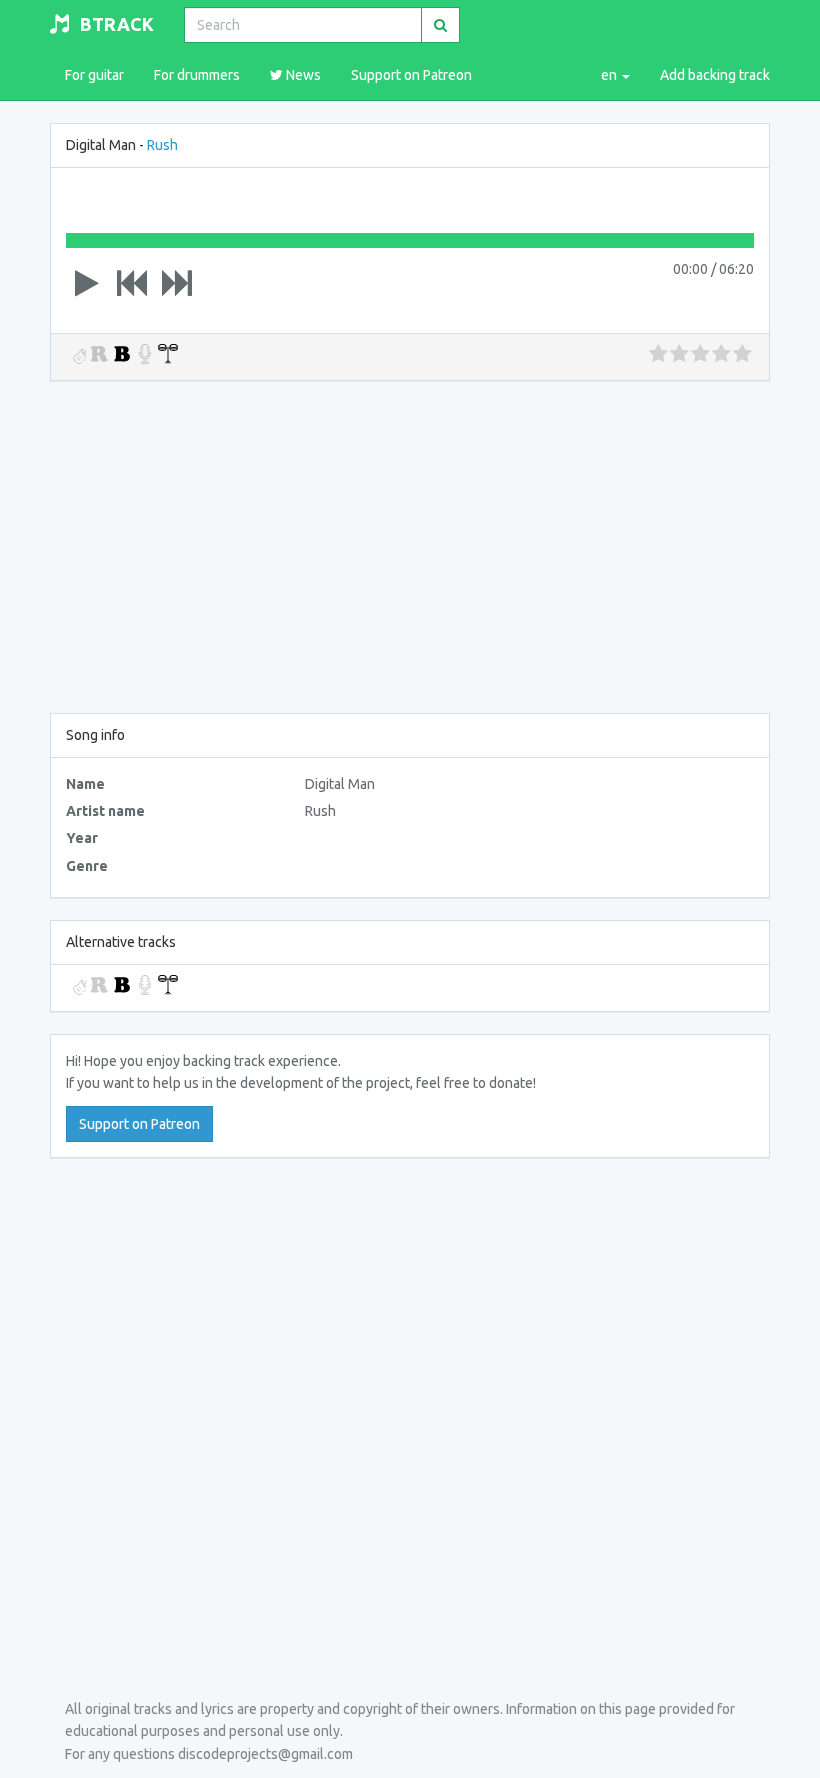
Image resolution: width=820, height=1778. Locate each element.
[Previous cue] (132, 283)
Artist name (105, 811)
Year (82, 838)
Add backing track (715, 75)
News (302, 75)
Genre (87, 866)
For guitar (94, 75)
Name (85, 784)
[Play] (87, 283)
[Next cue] (177, 283)
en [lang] (610, 75)
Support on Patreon (411, 75)
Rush (162, 145)
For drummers (197, 75)
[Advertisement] (410, 543)
